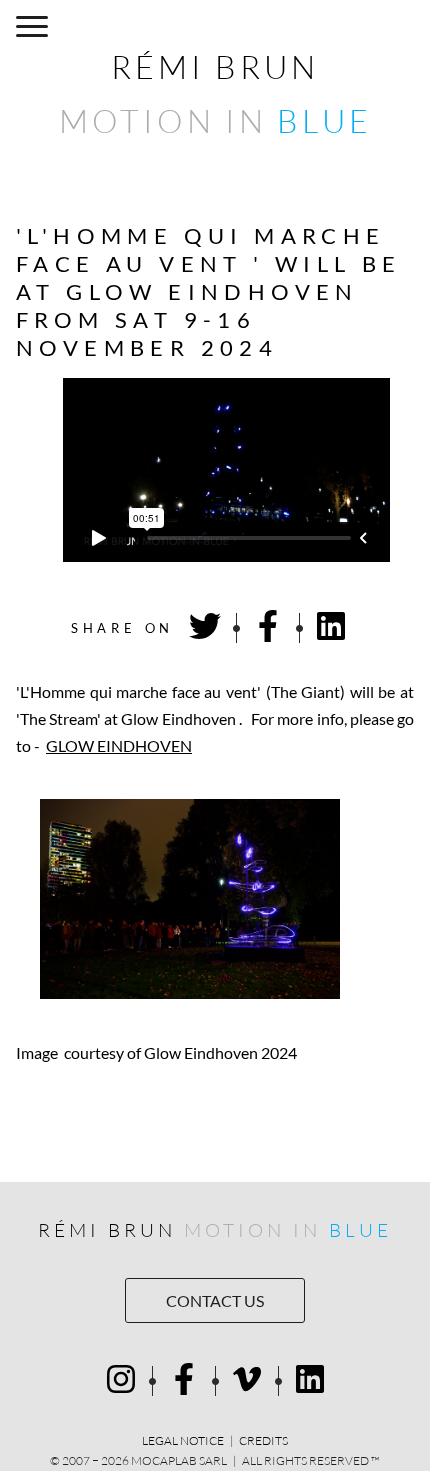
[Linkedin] (310, 1380)
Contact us (215, 1300)
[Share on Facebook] (268, 627)
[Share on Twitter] (205, 627)
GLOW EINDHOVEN (119, 745)
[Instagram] (121, 1380)
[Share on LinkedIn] (331, 627)
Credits (263, 1440)
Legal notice (183, 1440)
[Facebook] (184, 1380)
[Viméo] (247, 1380)
